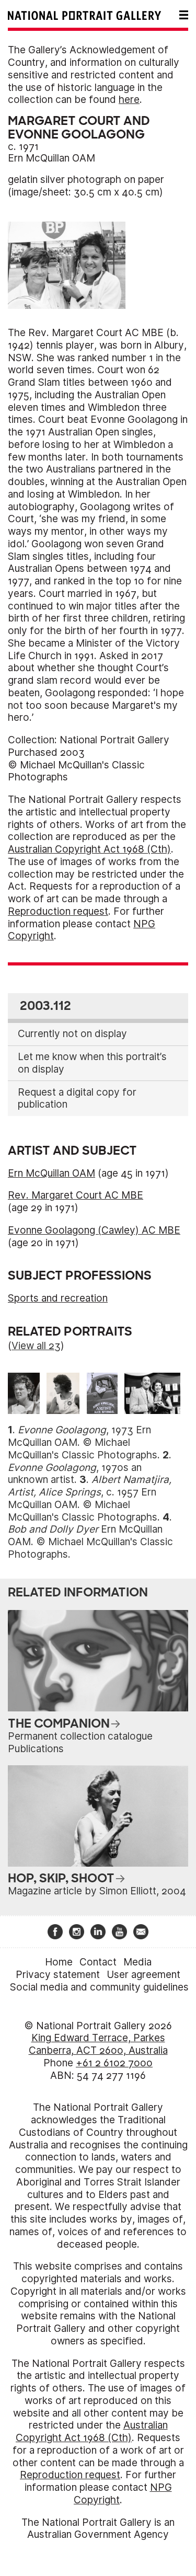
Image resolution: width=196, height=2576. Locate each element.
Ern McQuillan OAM (51, 158)
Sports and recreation (58, 1298)
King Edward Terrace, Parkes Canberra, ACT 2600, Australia (98, 2044)
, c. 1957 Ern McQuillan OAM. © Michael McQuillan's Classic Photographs (90, 1498)
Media (137, 1962)
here (129, 100)
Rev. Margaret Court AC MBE (76, 1195)
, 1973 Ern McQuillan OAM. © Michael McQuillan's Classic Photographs (83, 1442)
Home (59, 1962)
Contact (98, 1962)
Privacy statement (58, 1975)
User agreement (143, 1975)
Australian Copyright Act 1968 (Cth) (89, 849)
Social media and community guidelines (99, 1987)
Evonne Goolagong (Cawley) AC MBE (94, 1230)
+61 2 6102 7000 (114, 2063)
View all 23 (36, 1346)
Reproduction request (58, 911)
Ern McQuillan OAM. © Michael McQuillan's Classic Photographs (90, 1542)
